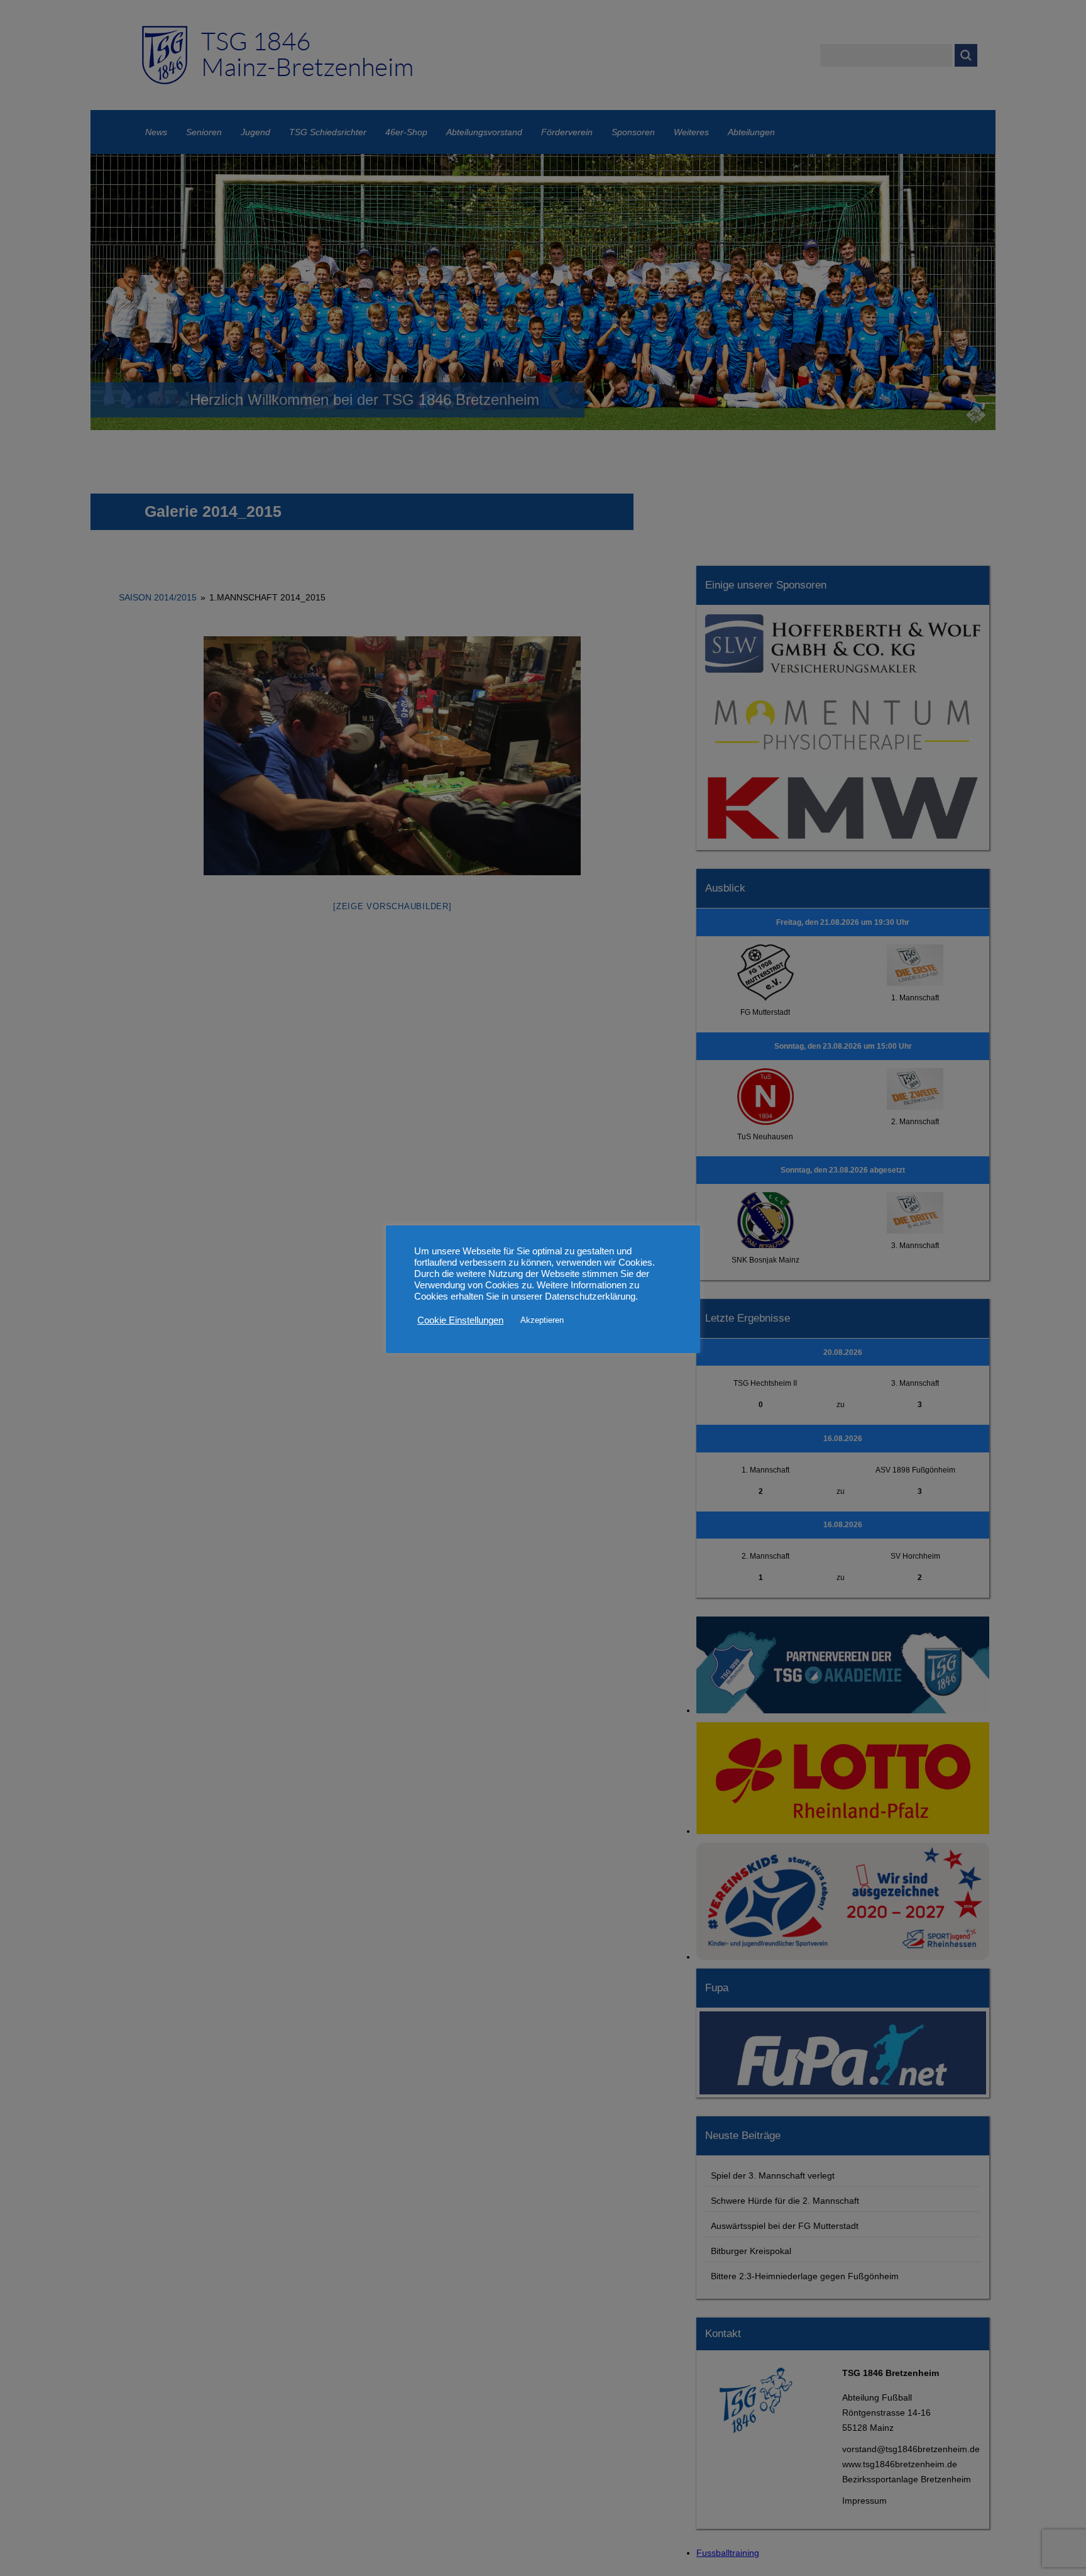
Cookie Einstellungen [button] (460, 1320)
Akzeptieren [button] (542, 1320)
